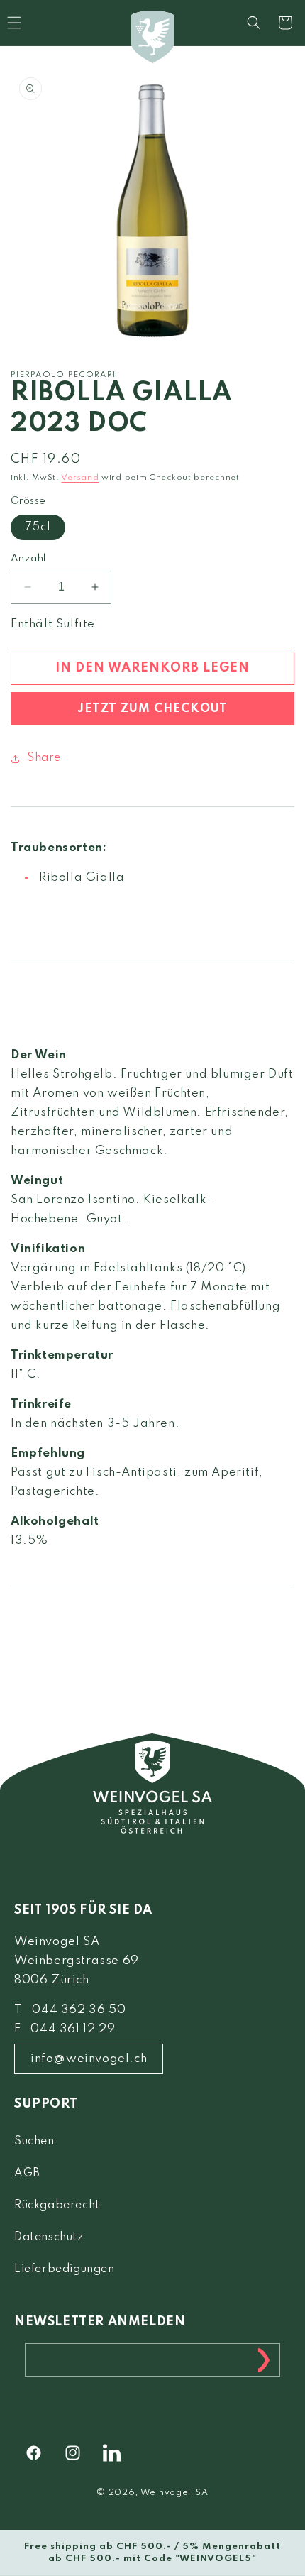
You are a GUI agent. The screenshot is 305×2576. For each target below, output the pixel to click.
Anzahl (28, 559)
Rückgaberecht (57, 2205)
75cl (38, 527)
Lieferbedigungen (65, 2269)
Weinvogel (166, 2493)
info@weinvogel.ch (89, 2059)
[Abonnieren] (264, 2360)
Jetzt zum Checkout (152, 709)
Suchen (34, 2142)
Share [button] (44, 758)
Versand (80, 478)
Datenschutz (49, 2237)
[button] (254, 23)
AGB (27, 2174)
